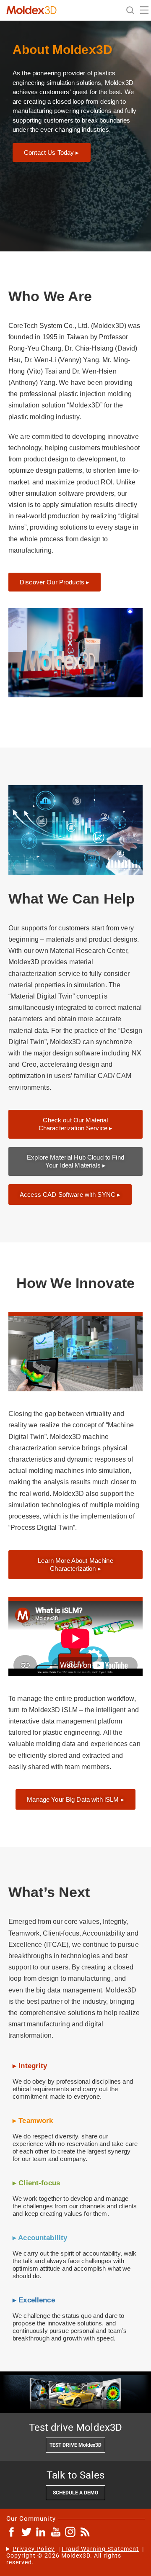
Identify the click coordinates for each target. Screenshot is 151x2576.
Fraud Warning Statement (100, 2549)
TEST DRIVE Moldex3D (75, 2445)
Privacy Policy (34, 2549)
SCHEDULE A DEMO (75, 2493)
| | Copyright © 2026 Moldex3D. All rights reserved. (75, 2556)
